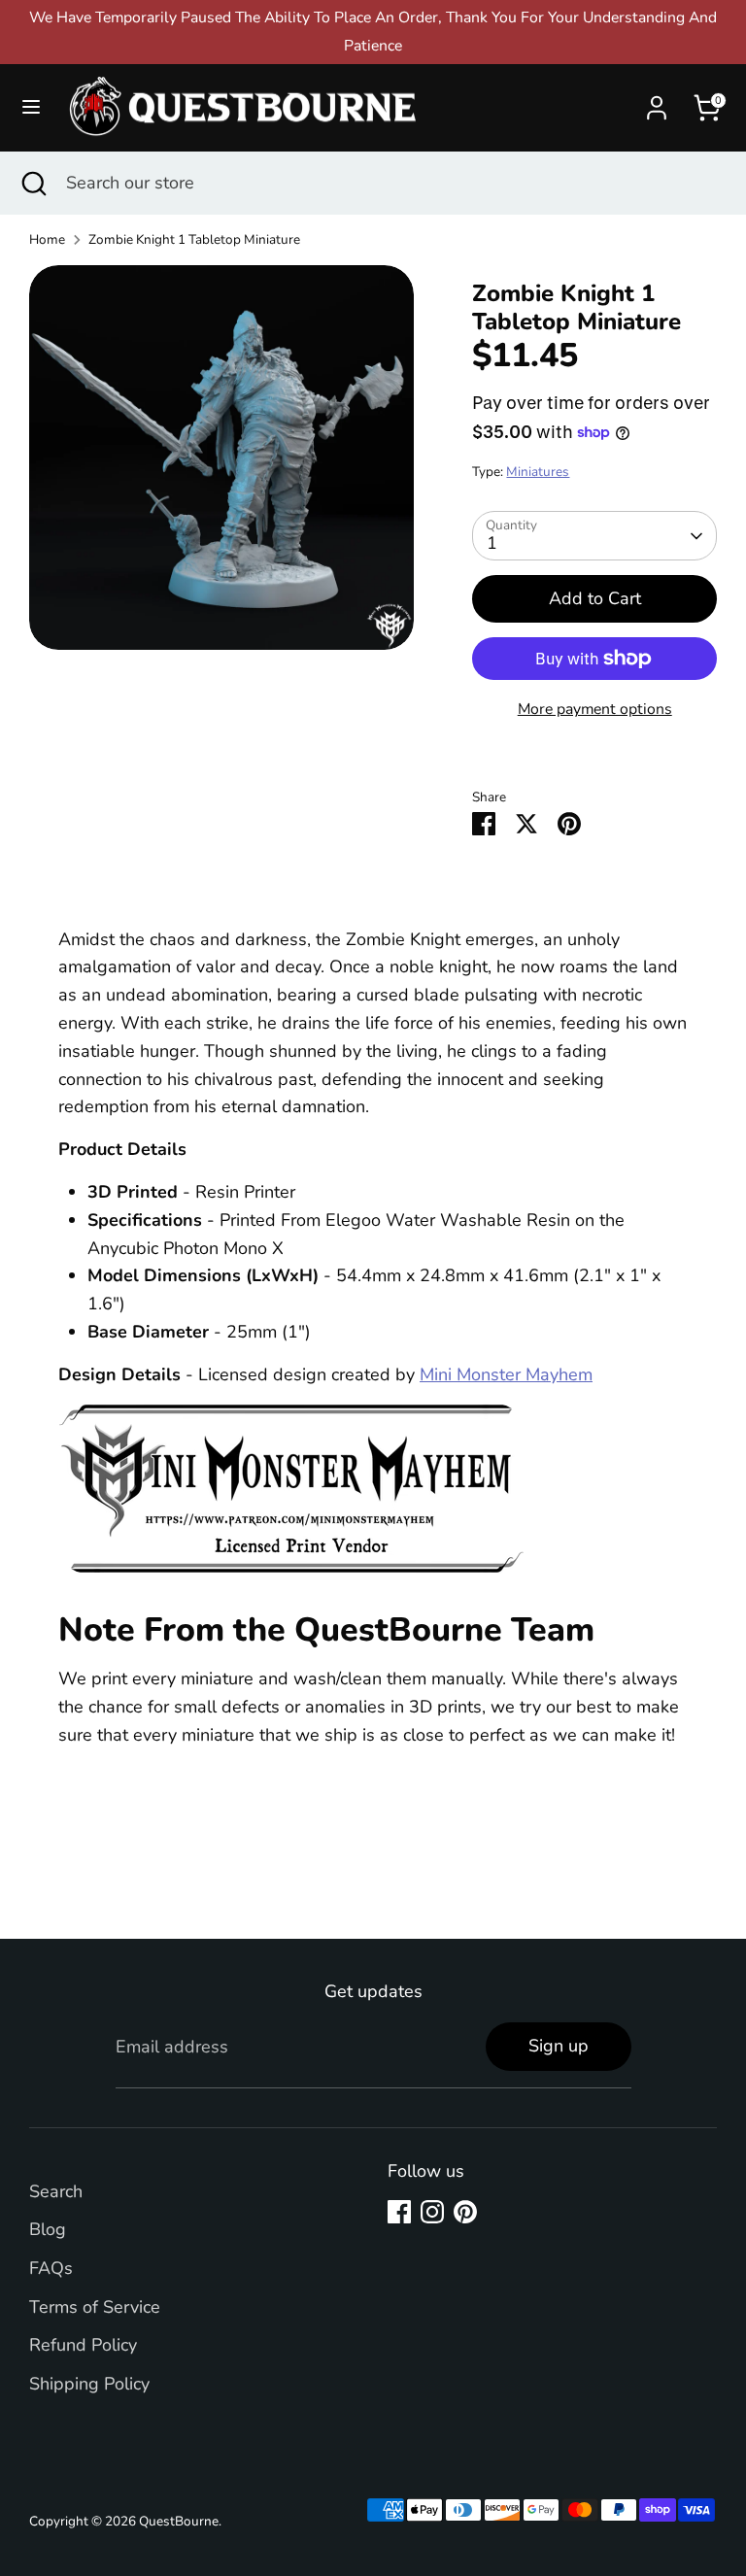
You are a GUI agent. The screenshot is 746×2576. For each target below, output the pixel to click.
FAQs (51, 2268)
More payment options (595, 709)
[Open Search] (33, 183)
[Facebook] (399, 2212)
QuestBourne (179, 2521)
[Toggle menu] (31, 107)
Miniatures (538, 472)
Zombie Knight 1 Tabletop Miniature (194, 239)
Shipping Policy (89, 2384)
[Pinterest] (465, 2212)
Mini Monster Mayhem (506, 1374)
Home (47, 239)
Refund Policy (83, 2345)
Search (56, 2191)
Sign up (559, 2046)
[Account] (657, 102)
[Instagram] (432, 2212)
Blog (48, 2229)
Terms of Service (95, 2307)
